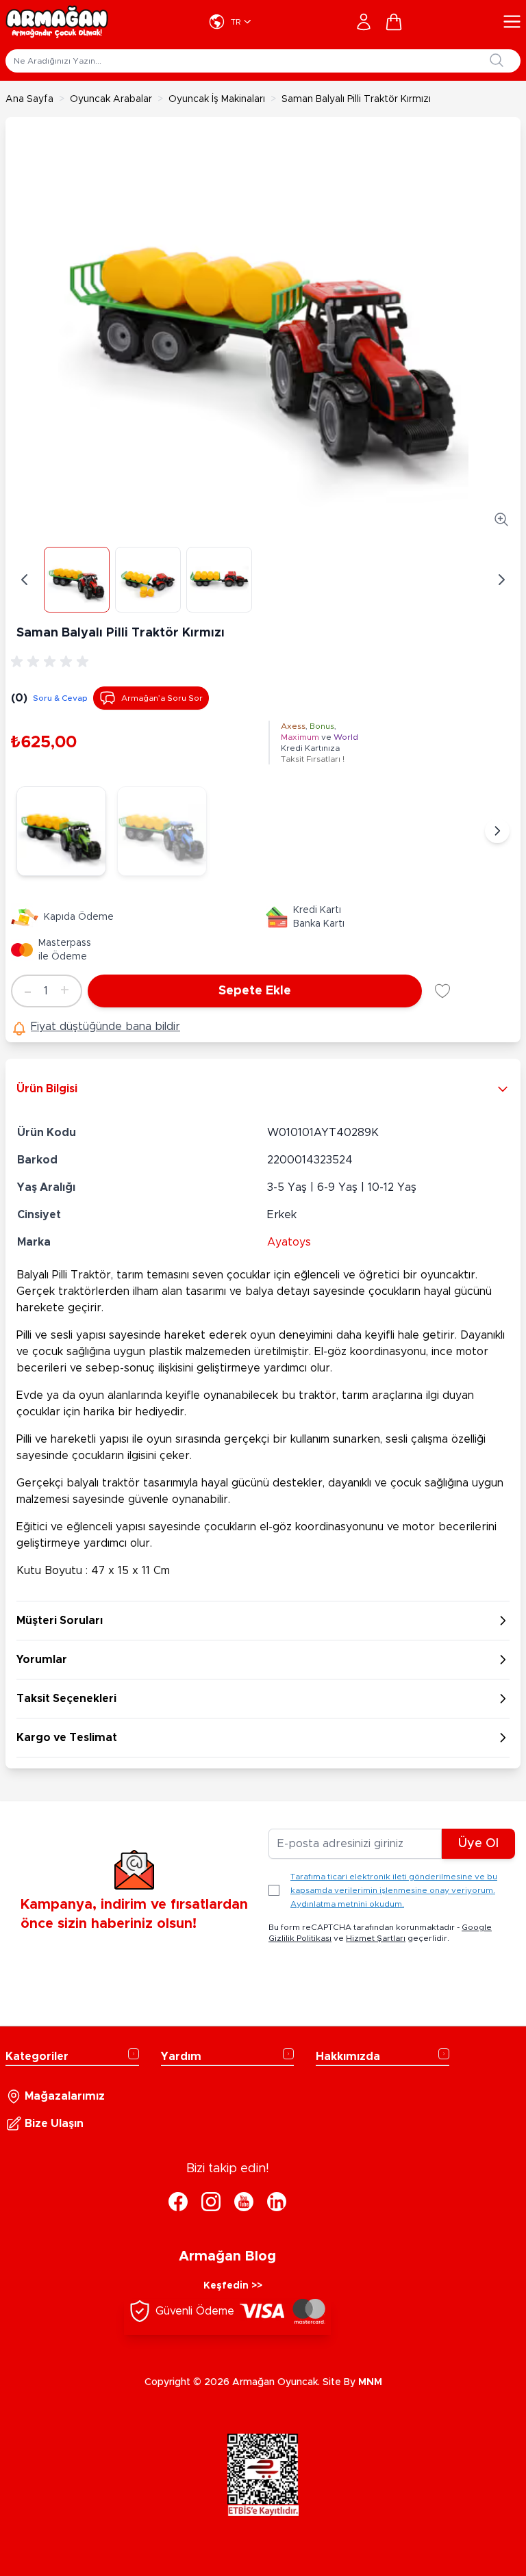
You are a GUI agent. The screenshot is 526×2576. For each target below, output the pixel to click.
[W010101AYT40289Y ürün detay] (61, 831)
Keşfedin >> (233, 2286)
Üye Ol (478, 1844)
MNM (370, 2382)
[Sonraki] (497, 831)
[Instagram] (211, 2202)
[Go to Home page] (57, 22)
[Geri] (25, 580)
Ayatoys (289, 1242)
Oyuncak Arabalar (111, 99)
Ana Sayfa (29, 99)
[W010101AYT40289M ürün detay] (162, 831)
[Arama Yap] (497, 60)
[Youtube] (244, 2202)
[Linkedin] (277, 2202)
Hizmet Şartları (376, 1938)
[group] (52, 662)
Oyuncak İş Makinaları (217, 99)
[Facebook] (178, 2202)
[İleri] (501, 580)
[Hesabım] (364, 22)
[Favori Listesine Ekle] (442, 991)
